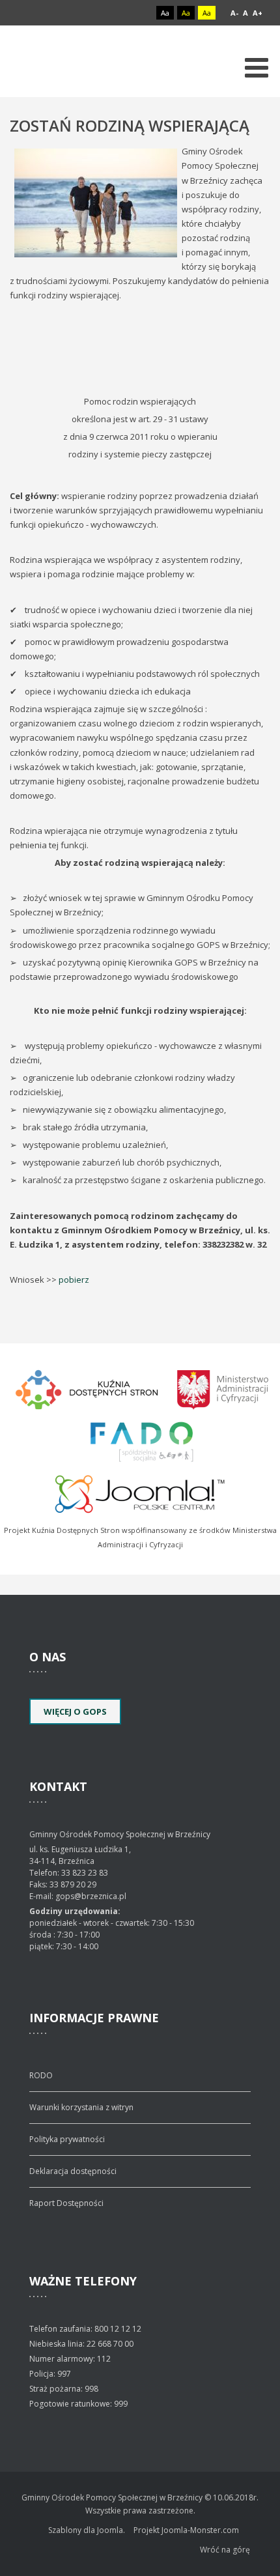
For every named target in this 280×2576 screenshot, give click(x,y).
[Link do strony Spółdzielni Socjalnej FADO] (140, 1440)
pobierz (74, 1280)
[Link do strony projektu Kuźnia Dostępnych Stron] (87, 1388)
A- (234, 13)
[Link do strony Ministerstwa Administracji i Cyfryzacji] (223, 1388)
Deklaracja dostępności (73, 2171)
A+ (258, 13)
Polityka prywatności (67, 2139)
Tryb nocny (138, 13)
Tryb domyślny (116, 13)
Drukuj (266, 145)
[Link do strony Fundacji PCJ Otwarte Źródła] (140, 1493)
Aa (165, 13)
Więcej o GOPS (75, 1711)
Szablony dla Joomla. (87, 2530)
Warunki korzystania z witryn (81, 2107)
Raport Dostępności (66, 2203)
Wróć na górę (225, 2550)
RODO (41, 2075)
